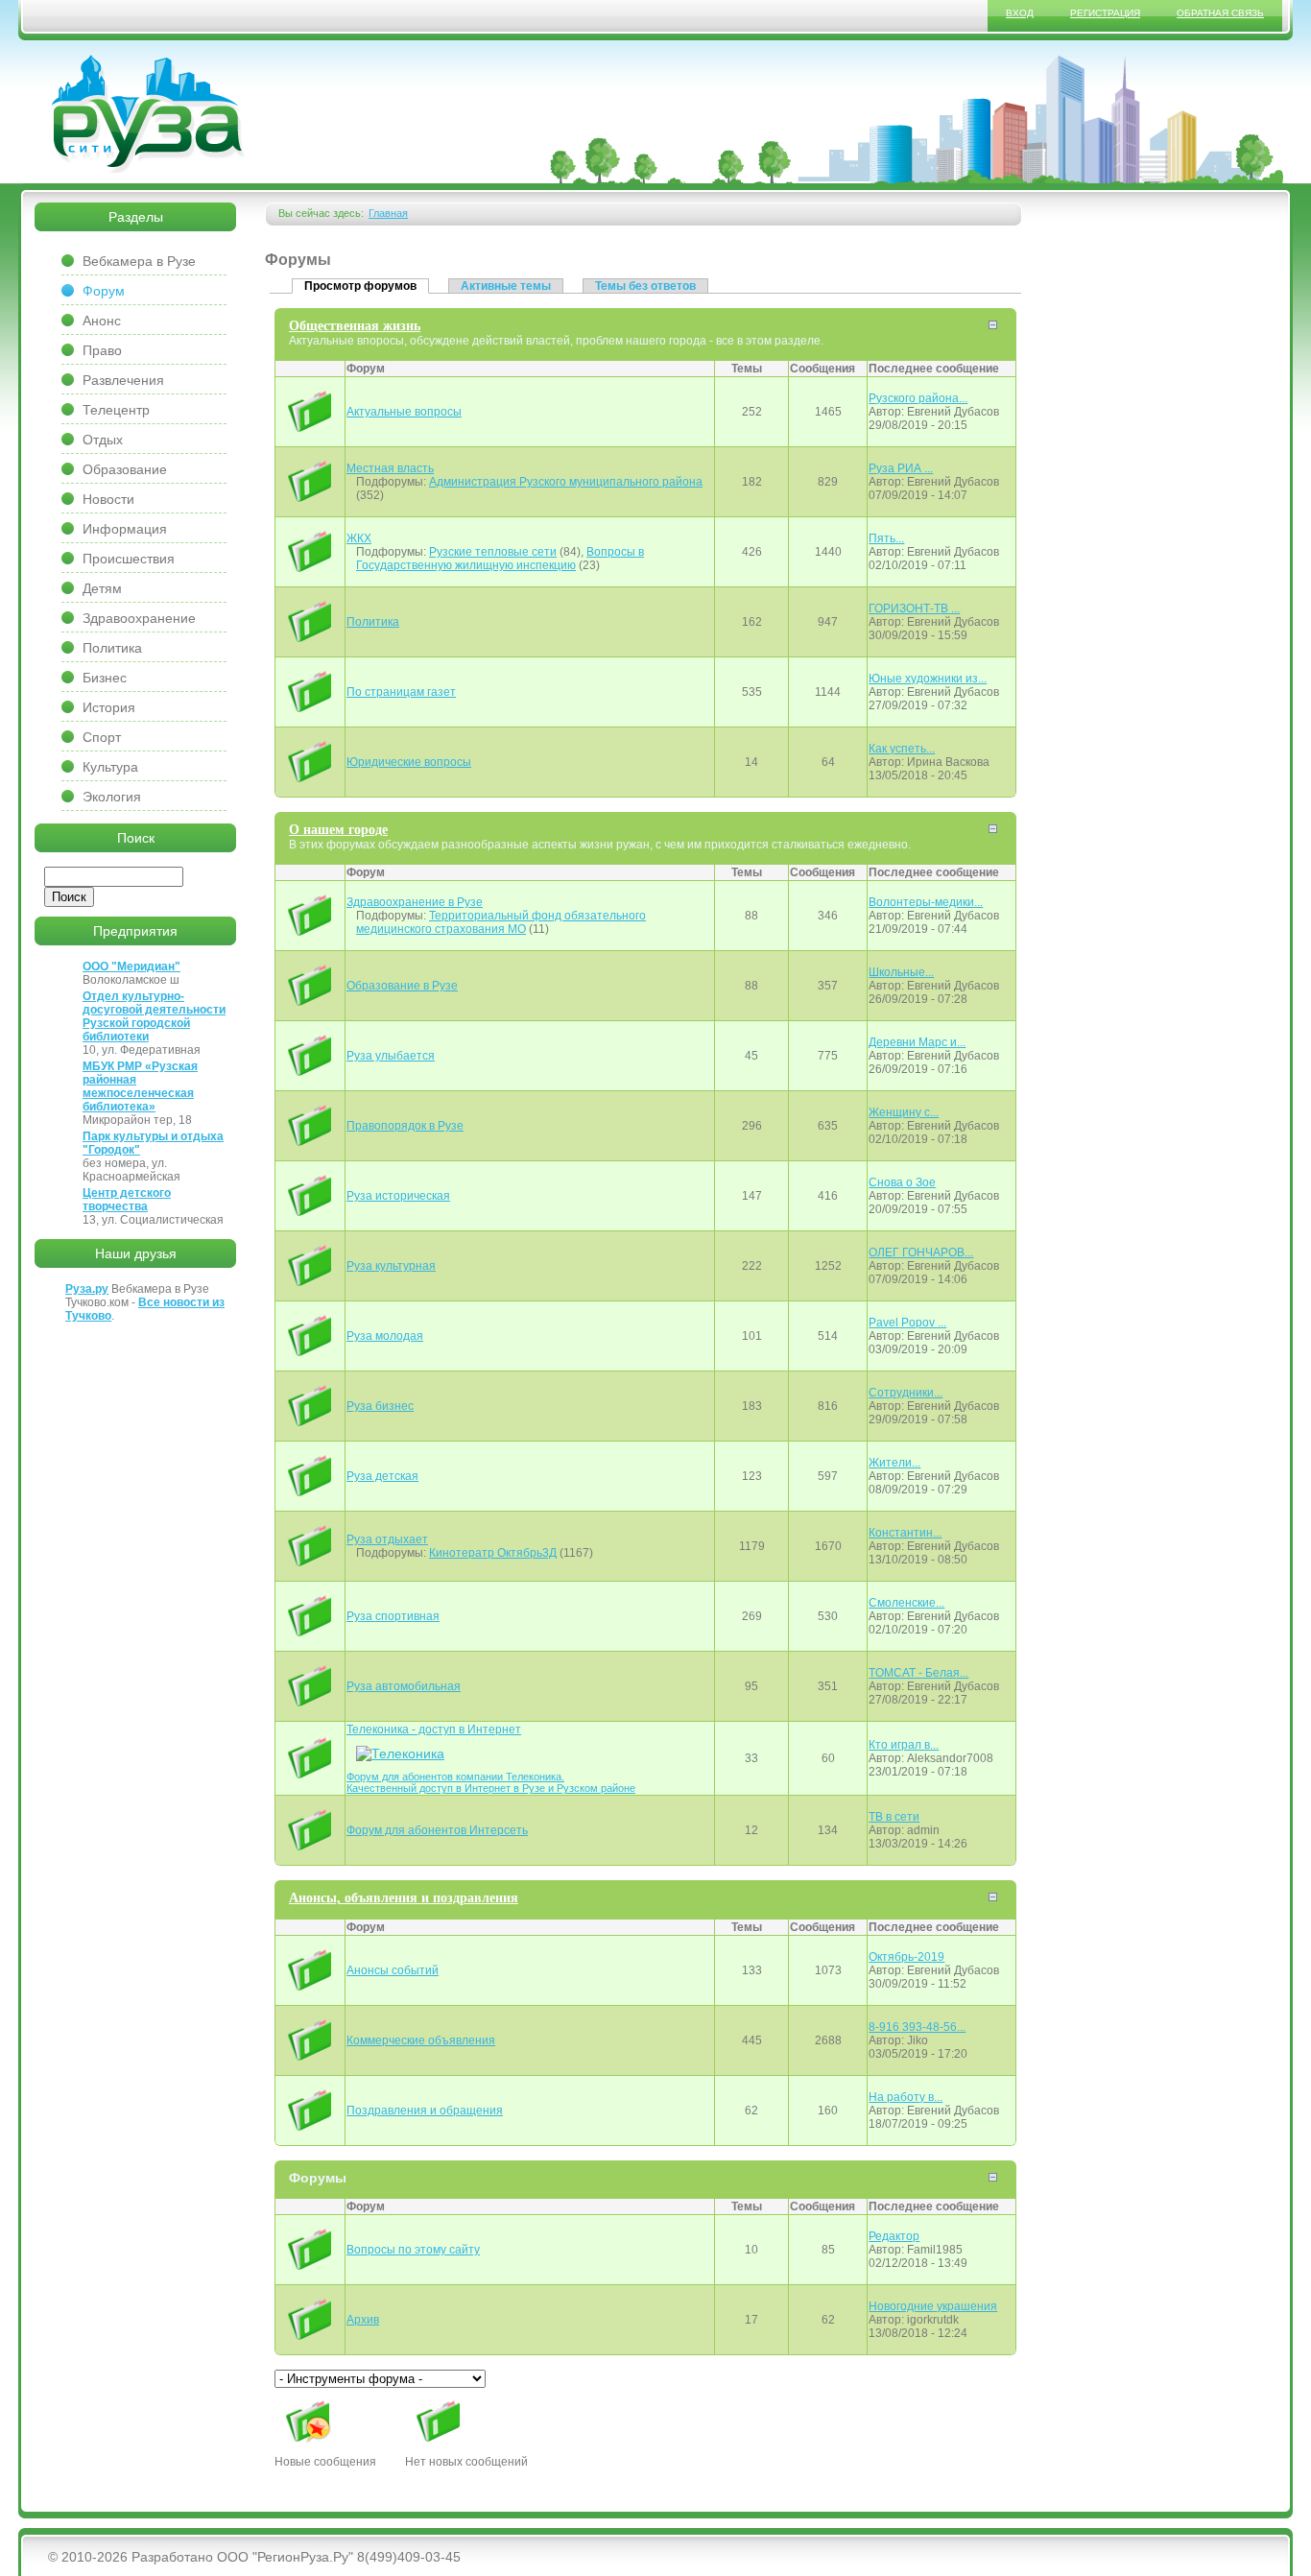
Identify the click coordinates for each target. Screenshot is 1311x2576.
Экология (112, 797)
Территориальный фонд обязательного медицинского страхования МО (501, 922)
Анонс (102, 321)
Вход (1020, 13)
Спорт (102, 737)
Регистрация (1105, 13)
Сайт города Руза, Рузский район (149, 114)
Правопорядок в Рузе (405, 1126)
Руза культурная (391, 1266)
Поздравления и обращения (425, 2111)
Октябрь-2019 (906, 1957)
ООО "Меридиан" (131, 966)
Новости (108, 499)
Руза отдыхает (387, 1539)
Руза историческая (398, 1196)
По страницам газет (401, 692)
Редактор (894, 2236)
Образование (125, 469)
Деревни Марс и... (917, 1042)
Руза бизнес (380, 1406)
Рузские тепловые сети (493, 552)
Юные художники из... (928, 679)
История (109, 707)
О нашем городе (338, 830)
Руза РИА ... (901, 468)
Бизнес (105, 678)
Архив (363, 2320)
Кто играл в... (904, 1745)
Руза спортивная (393, 1616)
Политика (373, 622)
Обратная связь (1220, 13)
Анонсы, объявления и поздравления (404, 1898)
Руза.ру (87, 1289)
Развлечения (123, 380)
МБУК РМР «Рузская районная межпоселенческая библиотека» (140, 1086)
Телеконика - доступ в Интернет (434, 1729)
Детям (102, 588)
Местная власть (390, 468)
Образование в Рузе (402, 986)
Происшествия (129, 559)
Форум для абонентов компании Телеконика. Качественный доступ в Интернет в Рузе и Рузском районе (491, 1782)
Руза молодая (385, 1336)
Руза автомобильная (404, 1686)
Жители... (894, 1463)
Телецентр (116, 410)
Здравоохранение (139, 618)
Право (102, 350)
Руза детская (382, 1476)
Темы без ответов (645, 286)
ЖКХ (359, 538)
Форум (104, 291)
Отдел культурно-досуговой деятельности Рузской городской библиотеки (154, 1016)
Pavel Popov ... (907, 1323)
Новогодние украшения (933, 2306)
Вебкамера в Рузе (139, 261)
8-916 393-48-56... (917, 2027)
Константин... (905, 1533)
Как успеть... (902, 749)
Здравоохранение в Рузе (415, 902)
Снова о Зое (902, 1182)
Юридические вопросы (409, 762)
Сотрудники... (906, 1393)
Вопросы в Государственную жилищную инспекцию (500, 559)
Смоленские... (906, 1603)
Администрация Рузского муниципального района (566, 482)
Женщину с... (904, 1112)
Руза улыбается (391, 1056)
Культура (110, 767)
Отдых (103, 440)
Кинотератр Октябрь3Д (493, 1553)
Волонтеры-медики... (926, 902)
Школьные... (901, 972)
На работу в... (906, 2097)
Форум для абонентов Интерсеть (437, 1830)
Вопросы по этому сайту (413, 2250)
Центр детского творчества (127, 1200)
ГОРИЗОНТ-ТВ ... (914, 608)
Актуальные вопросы (404, 412)
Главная (388, 213)
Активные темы (506, 286)
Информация (125, 529)
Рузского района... (918, 398)
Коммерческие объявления (421, 2040)
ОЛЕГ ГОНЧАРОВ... (921, 1252)
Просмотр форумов (367, 286)
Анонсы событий (393, 1970)
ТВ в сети (894, 1817)
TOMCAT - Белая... (918, 1673)
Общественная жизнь (355, 326)
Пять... (886, 538)
